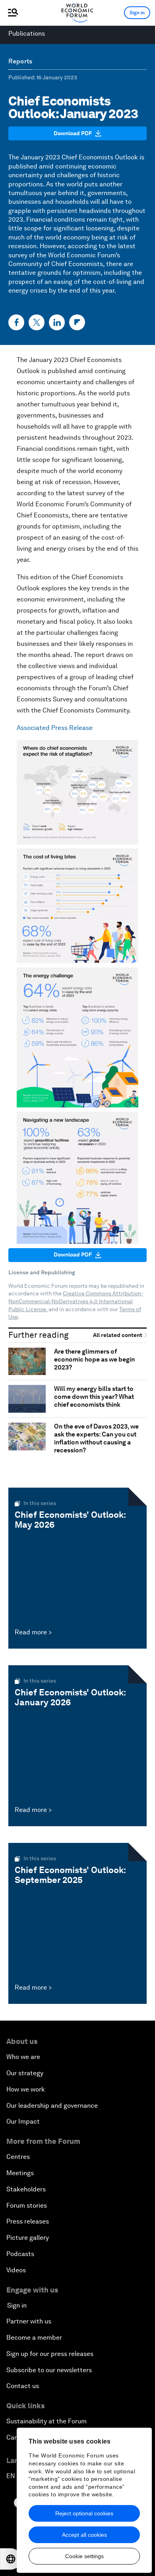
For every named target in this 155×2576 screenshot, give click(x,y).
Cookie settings (84, 2556)
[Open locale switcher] (11, 2559)
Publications (27, 34)
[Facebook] (16, 322)
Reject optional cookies (84, 2513)
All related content (118, 1335)
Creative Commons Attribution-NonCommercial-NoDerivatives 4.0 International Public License (76, 1301)
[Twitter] (37, 322)
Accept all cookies (84, 2535)
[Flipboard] (77, 322)
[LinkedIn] (57, 322)
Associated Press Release (55, 728)
